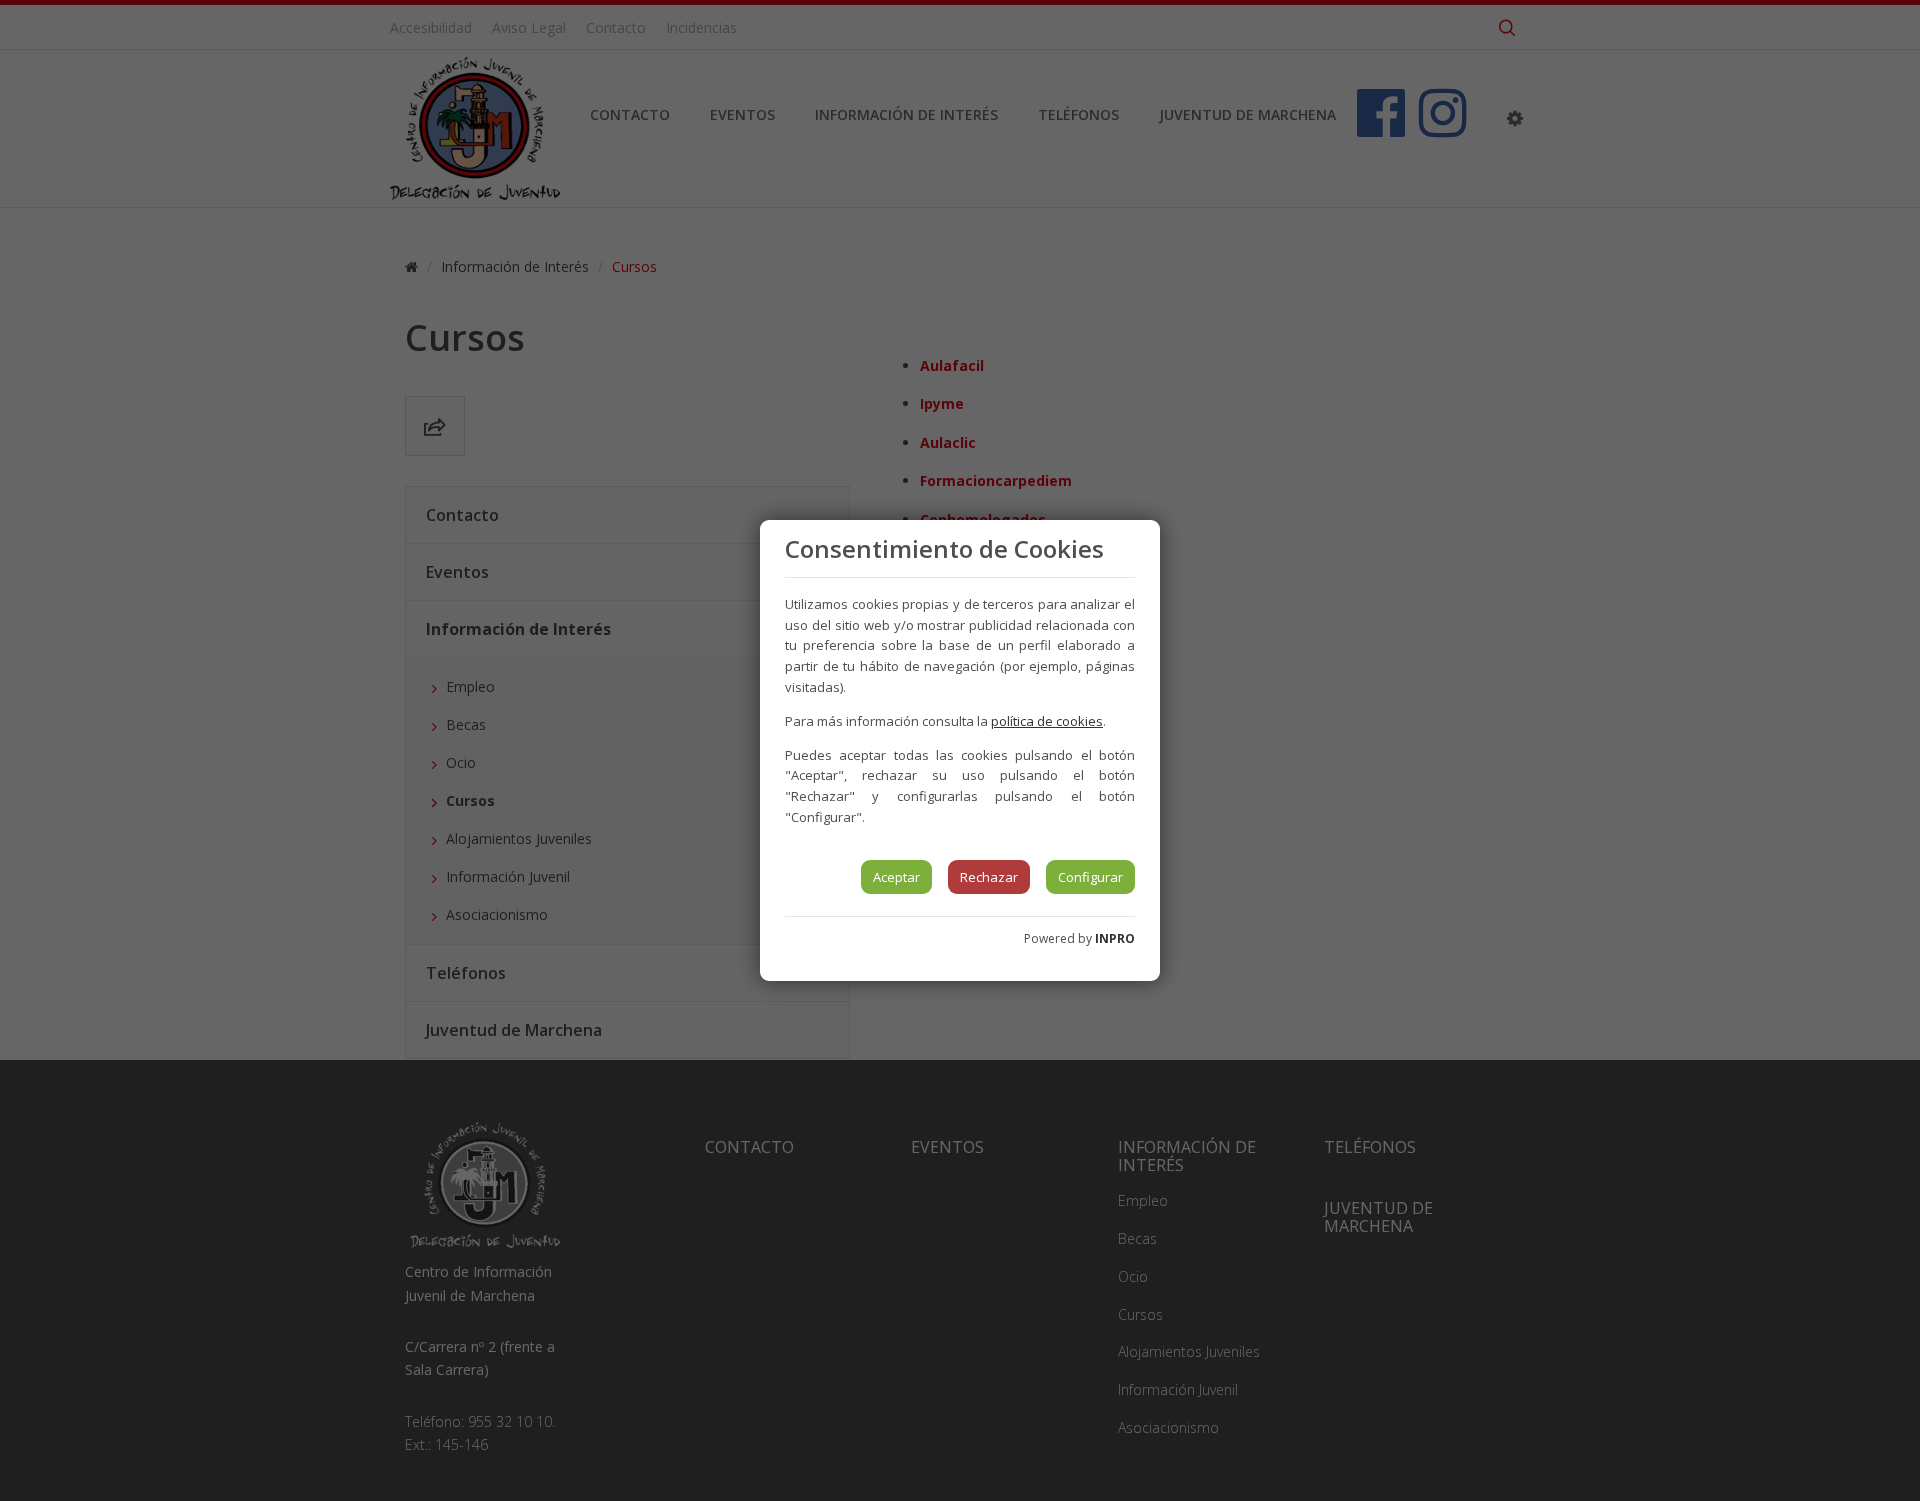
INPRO (1115, 938)
